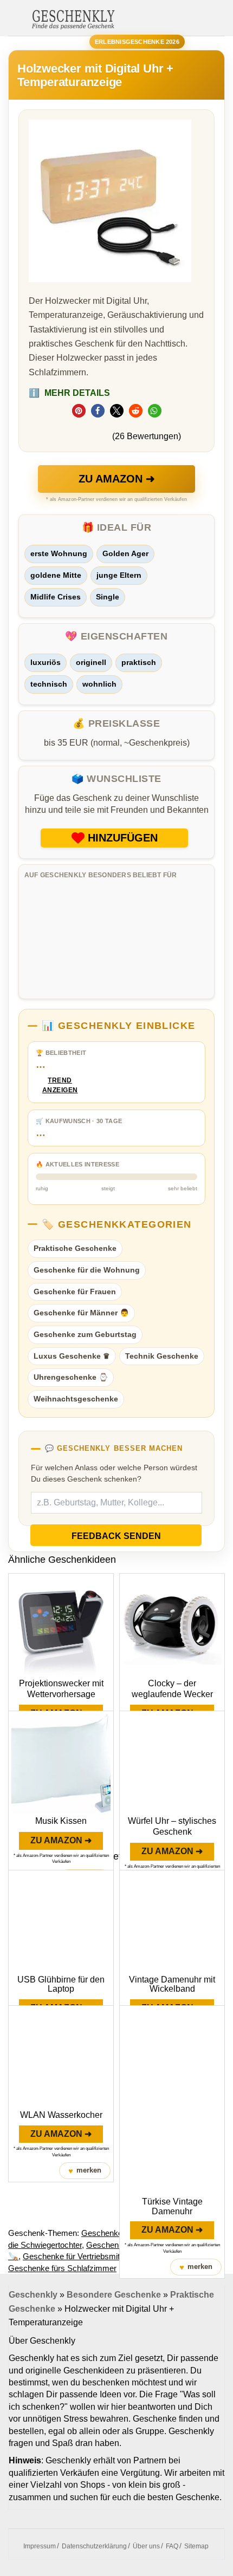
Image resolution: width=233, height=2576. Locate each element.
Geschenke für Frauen (75, 1292)
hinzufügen (123, 838)
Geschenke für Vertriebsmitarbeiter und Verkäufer (110, 2256)
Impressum (40, 2546)
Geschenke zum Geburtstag (85, 1334)
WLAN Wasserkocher (61, 2115)
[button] (79, 411)
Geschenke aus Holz (119, 2233)
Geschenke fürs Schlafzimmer (62, 2268)
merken (85, 2171)
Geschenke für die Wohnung (87, 1270)
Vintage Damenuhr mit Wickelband (172, 1984)
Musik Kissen (61, 1821)
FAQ (172, 2546)
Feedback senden (116, 1536)
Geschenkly (33, 2295)
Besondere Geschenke (114, 2295)
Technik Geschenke (162, 1356)
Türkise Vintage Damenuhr (172, 2206)
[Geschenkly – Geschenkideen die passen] (73, 18)
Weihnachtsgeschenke (76, 1399)
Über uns (146, 2546)
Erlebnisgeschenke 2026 (137, 42)
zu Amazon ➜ (117, 479)
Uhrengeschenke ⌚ (71, 1377)
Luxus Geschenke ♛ (72, 1356)
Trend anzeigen (60, 1085)
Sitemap (196, 2546)
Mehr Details (69, 393)
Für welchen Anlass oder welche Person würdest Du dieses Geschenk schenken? (114, 1473)
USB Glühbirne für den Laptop (61, 1984)
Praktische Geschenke (75, 1248)
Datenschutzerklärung (94, 2546)
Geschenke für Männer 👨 (81, 1313)
